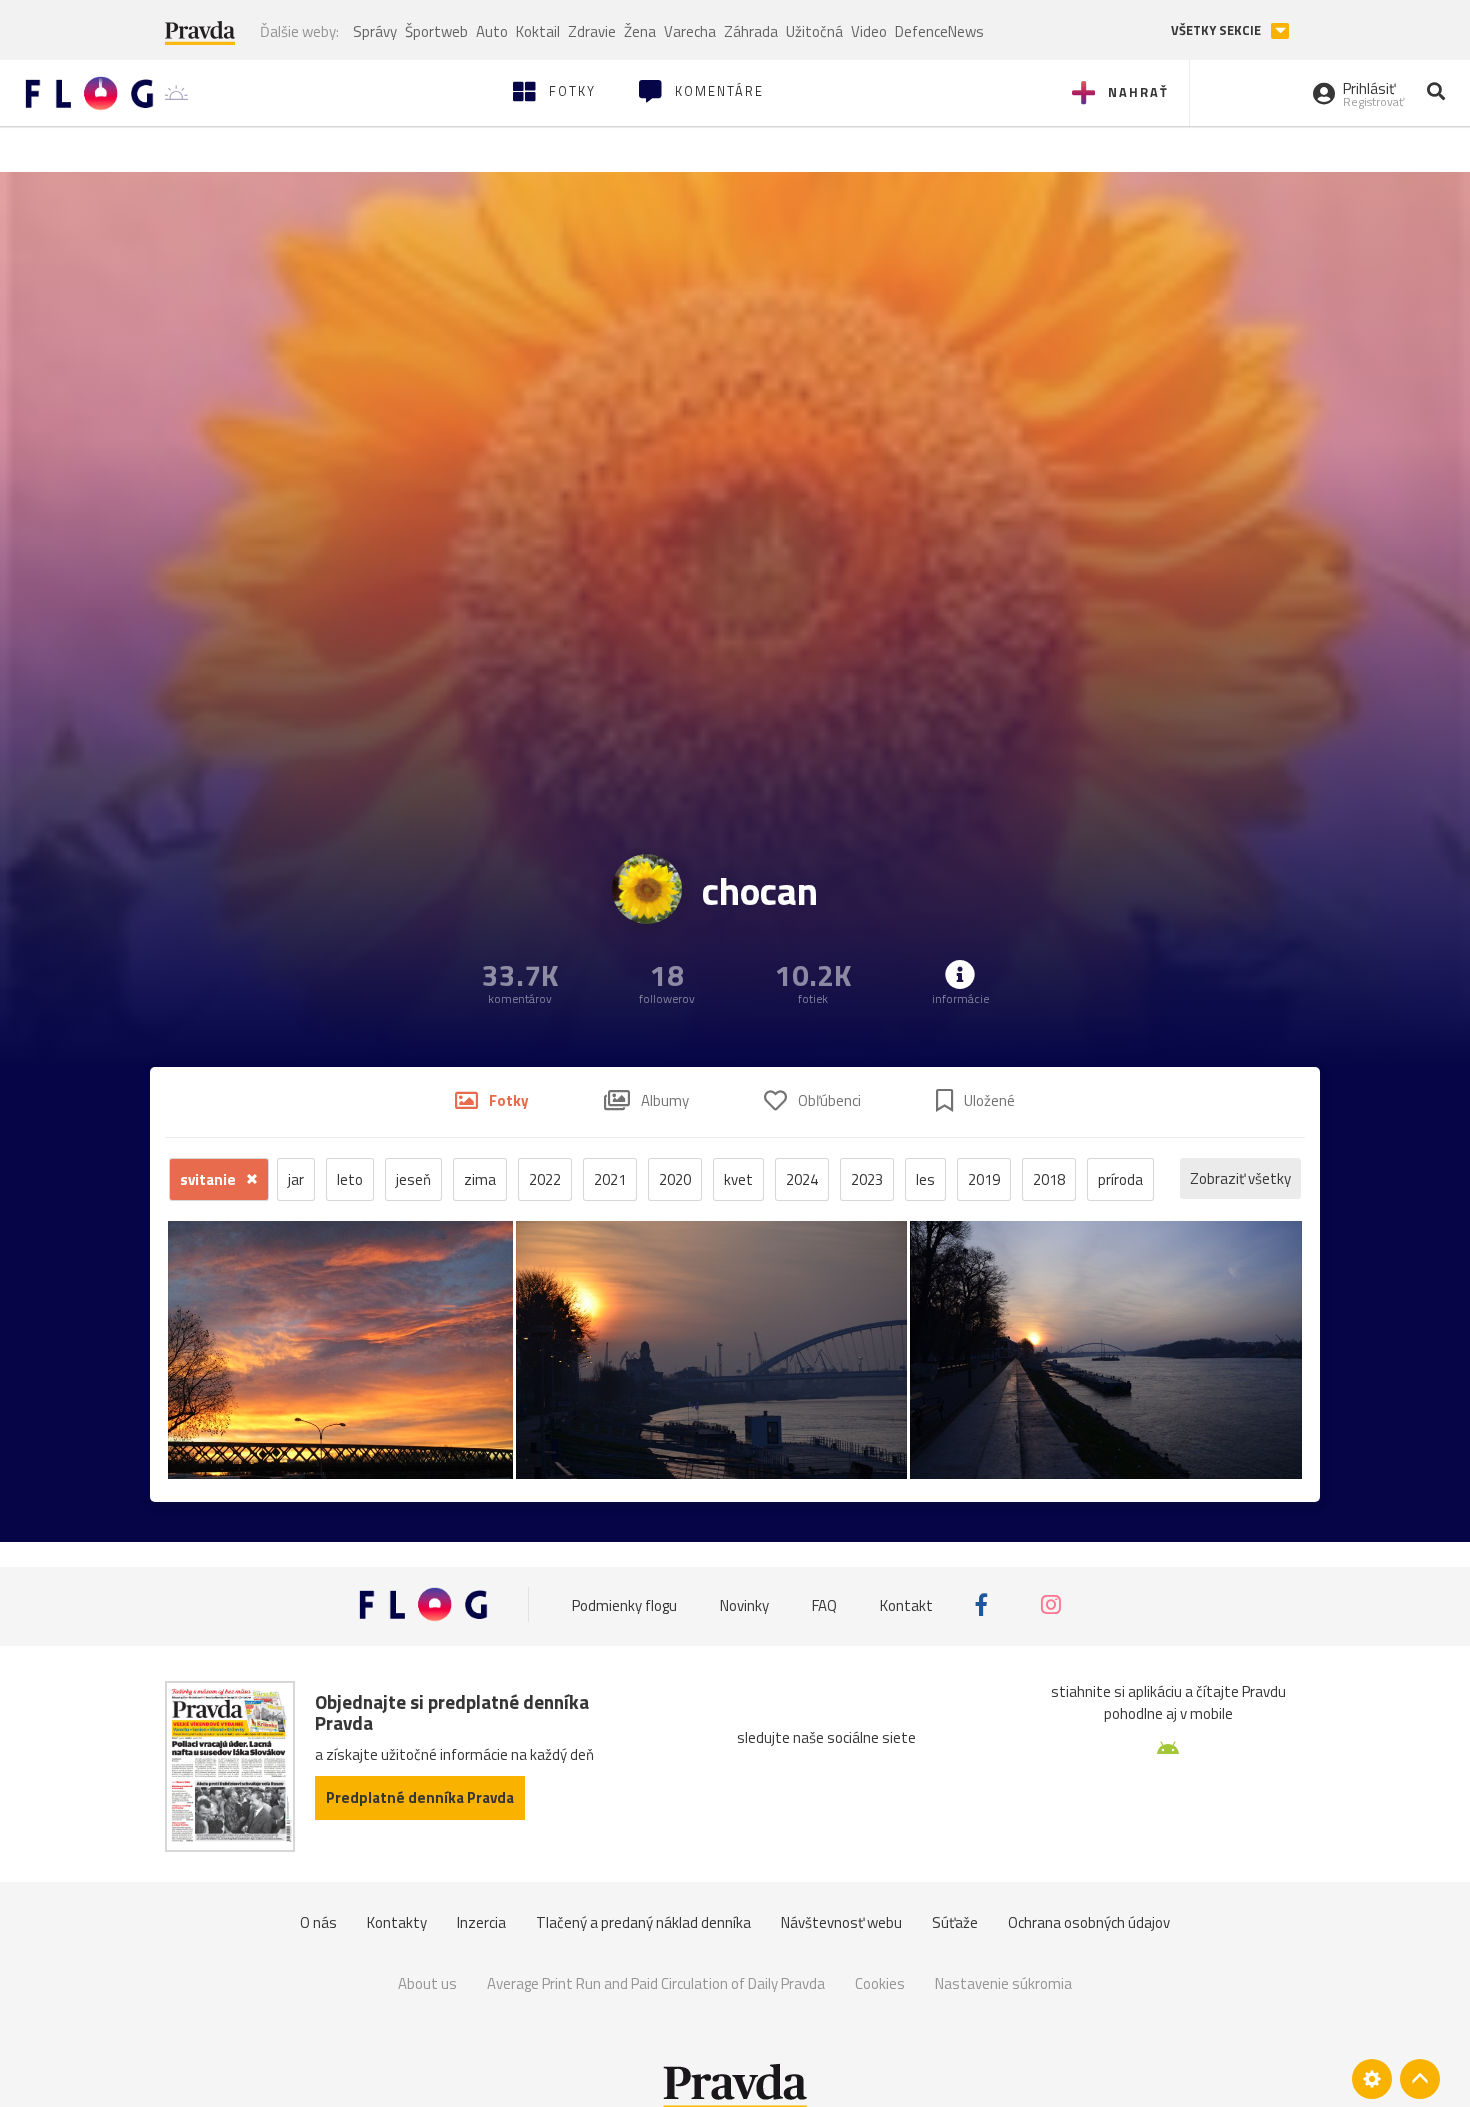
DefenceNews (939, 31)
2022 (545, 1179)
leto (350, 1179)
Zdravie (592, 31)
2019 (984, 1179)
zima (480, 1179)
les (925, 1179)
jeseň (413, 1179)
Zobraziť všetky (1240, 1178)
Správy (375, 31)
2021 (610, 1179)
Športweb (436, 31)
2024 (802, 1179)
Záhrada (751, 31)
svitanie (209, 1179)
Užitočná (814, 31)
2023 (867, 1179)
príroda (1120, 1179)
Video (869, 31)
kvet (738, 1179)
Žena (640, 31)
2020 (675, 1179)
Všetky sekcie (1217, 30)
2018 (1049, 1179)
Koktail (538, 31)
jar (296, 1179)
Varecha (690, 31)
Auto (492, 31)
